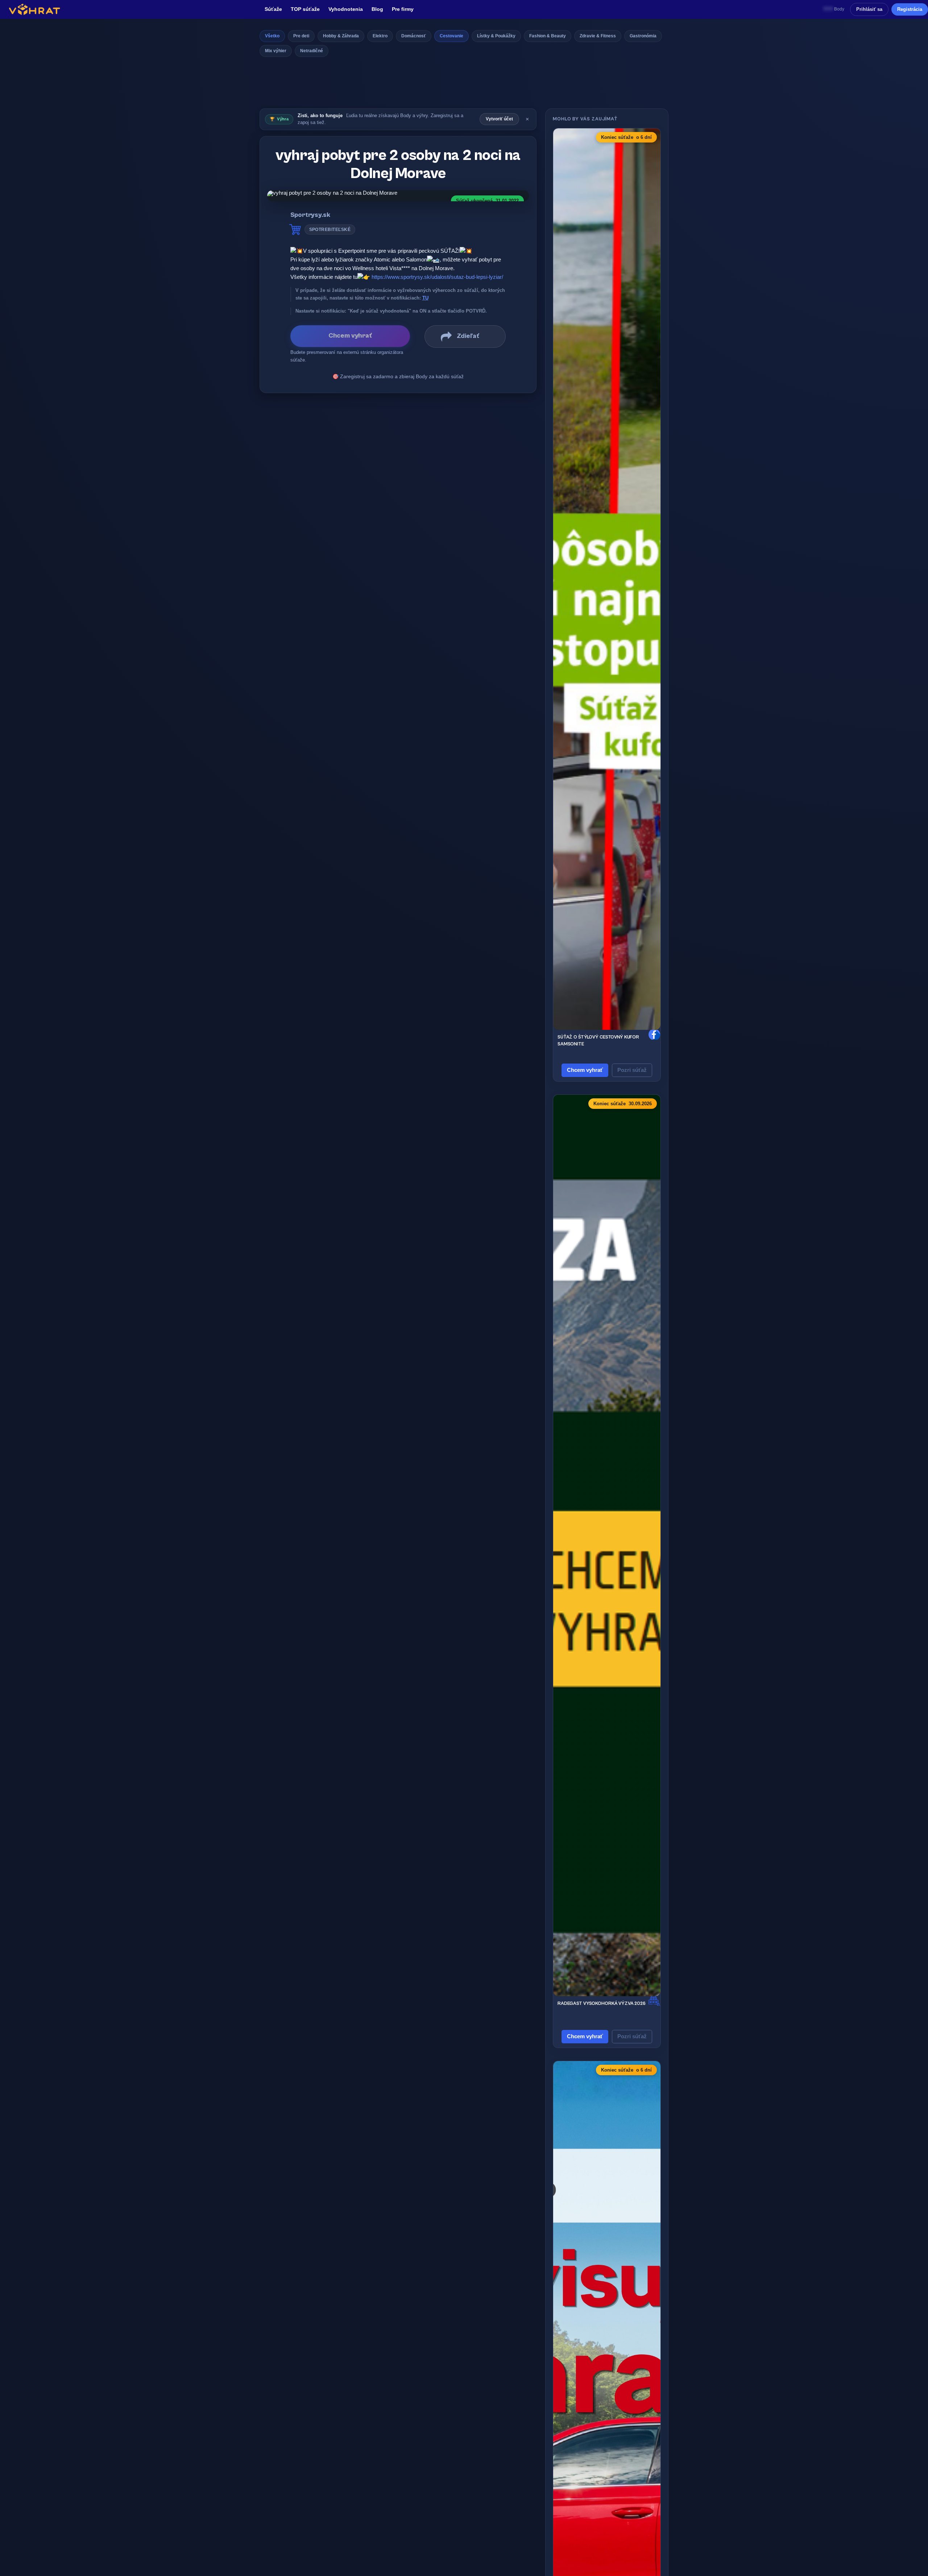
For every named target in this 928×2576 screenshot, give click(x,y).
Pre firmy (403, 9)
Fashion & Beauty (548, 36)
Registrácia (910, 9)
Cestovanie (451, 36)
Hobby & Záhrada (341, 36)
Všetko (272, 36)
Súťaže (273, 9)
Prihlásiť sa (869, 9)
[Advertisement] (464, 85)
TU (425, 298)
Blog (377, 9)
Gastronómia (643, 36)
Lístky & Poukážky (496, 36)
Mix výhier (276, 51)
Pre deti (301, 36)
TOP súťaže (305, 9)
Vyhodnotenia (346, 9)
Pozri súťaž (632, 1070)
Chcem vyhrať (585, 1070)
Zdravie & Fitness (598, 36)
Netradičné (312, 51)
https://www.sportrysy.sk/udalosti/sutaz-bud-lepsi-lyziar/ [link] (437, 277)
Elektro (380, 36)
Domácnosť (414, 36)
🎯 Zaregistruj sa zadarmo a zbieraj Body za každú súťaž (398, 376)
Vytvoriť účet (499, 119)
